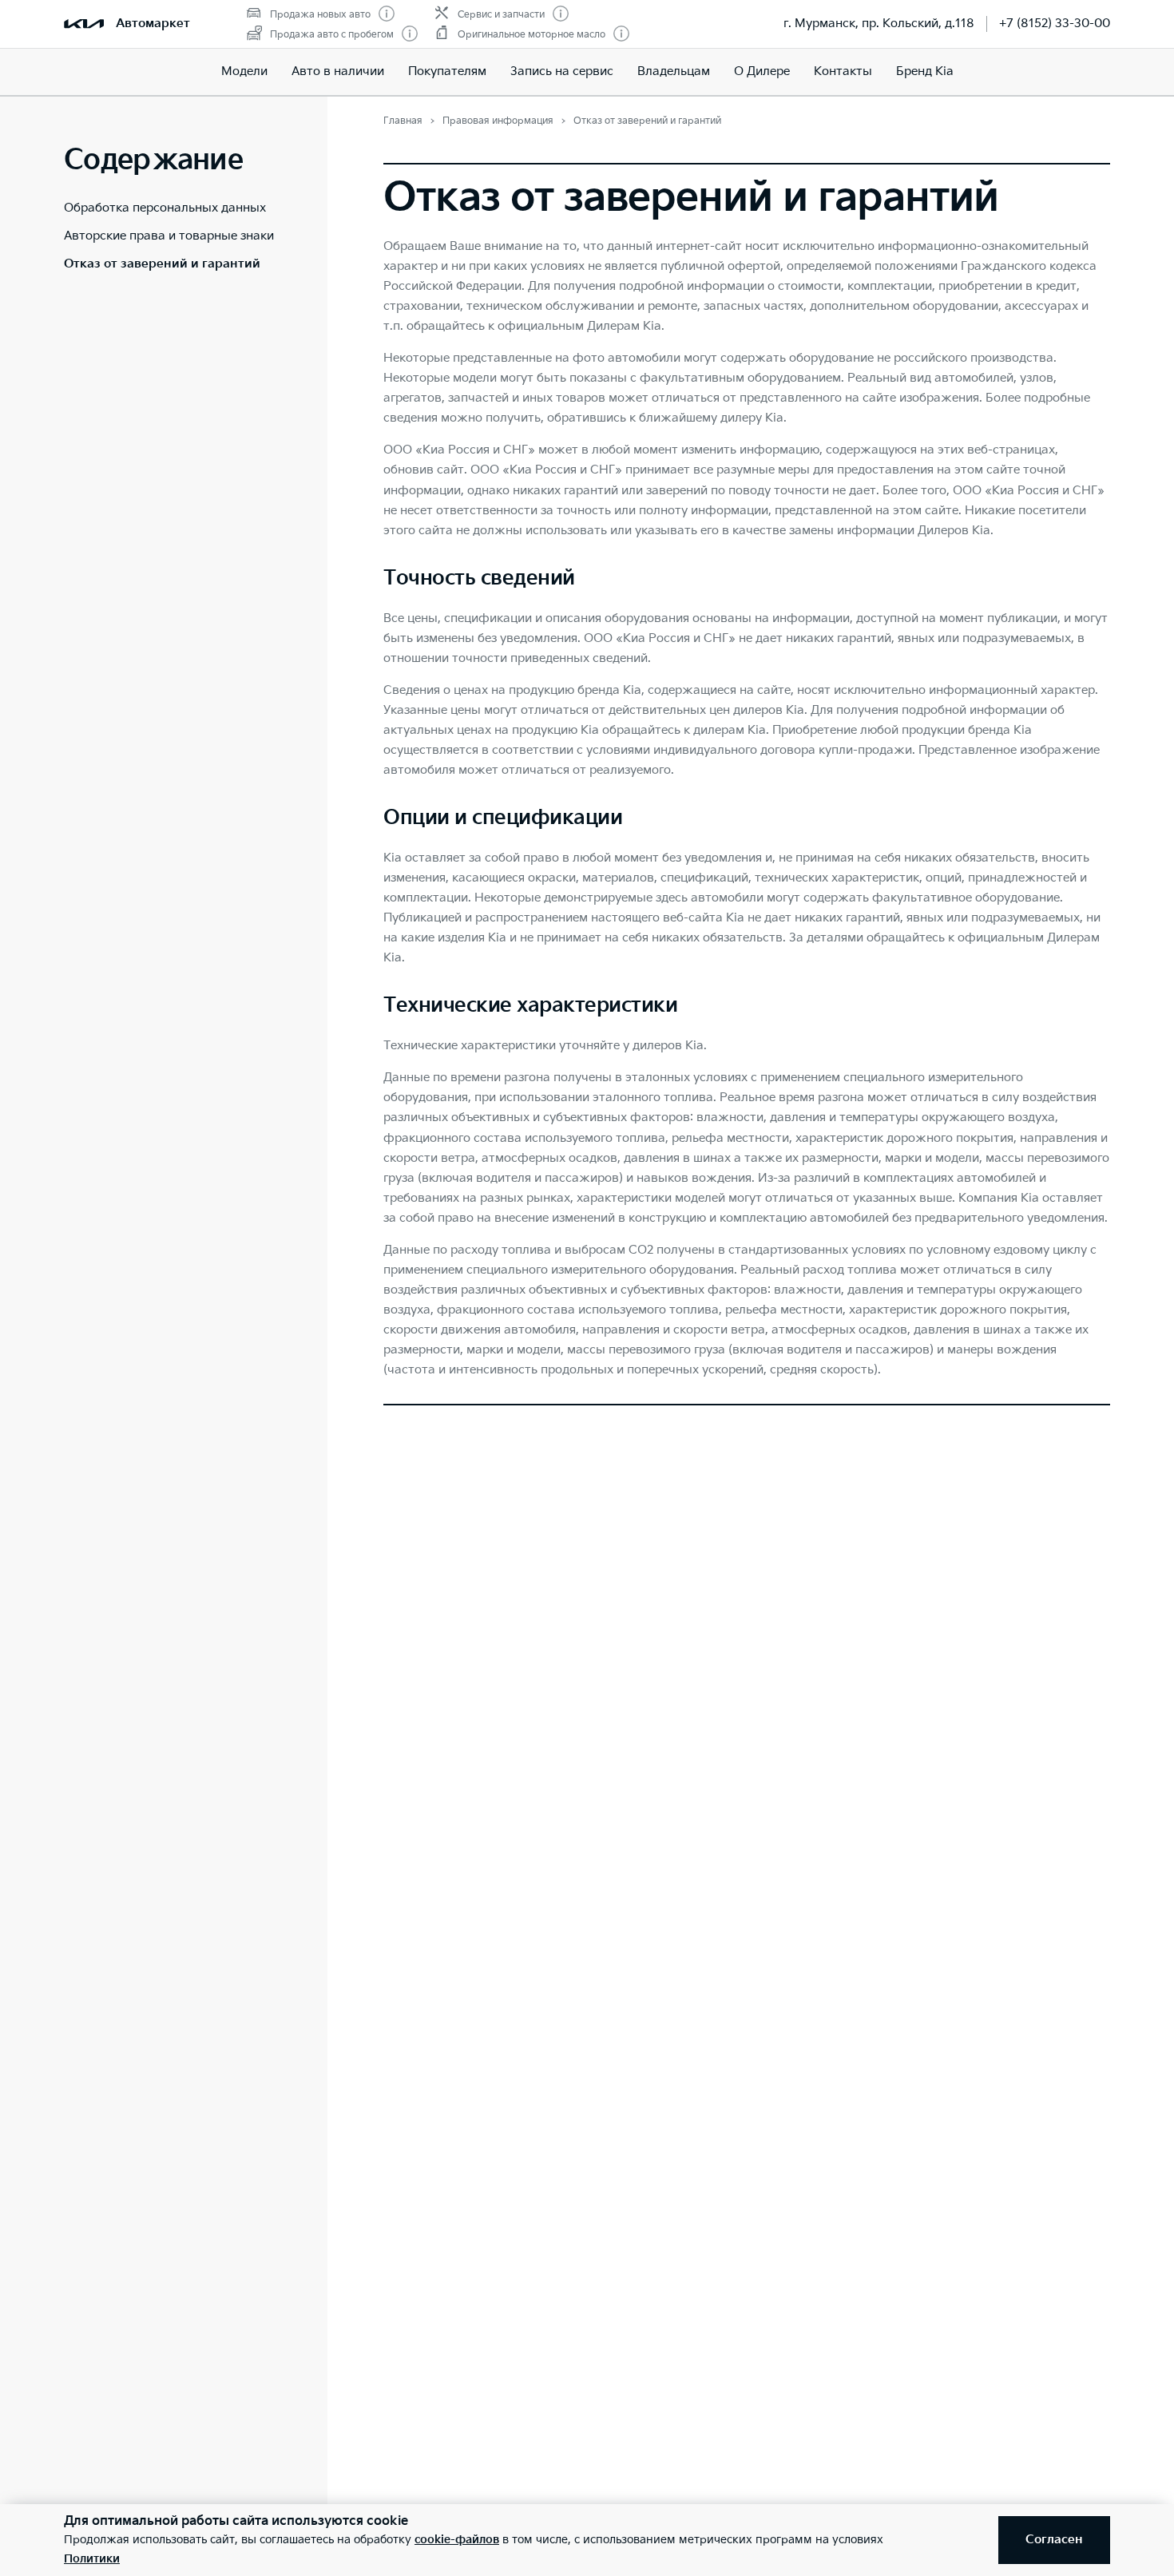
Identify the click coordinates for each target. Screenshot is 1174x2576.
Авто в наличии (338, 71)
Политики (92, 2559)
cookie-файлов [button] (457, 2540)
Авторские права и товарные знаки (169, 236)
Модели (244, 71)
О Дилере (762, 71)
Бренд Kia (925, 71)
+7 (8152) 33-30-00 (1055, 24)
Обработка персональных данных (165, 208)
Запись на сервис (562, 71)
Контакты (843, 71)
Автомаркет (153, 24)
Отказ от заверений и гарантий (162, 264)
